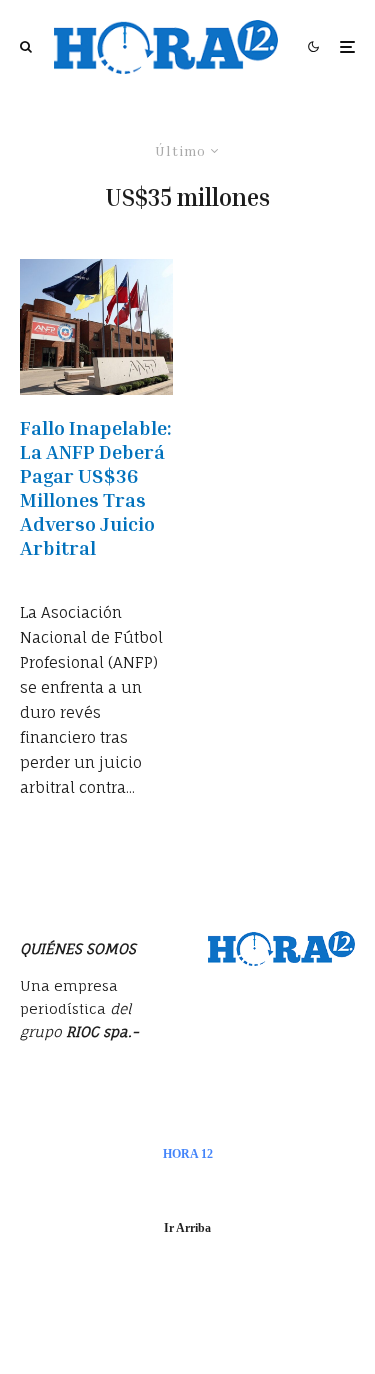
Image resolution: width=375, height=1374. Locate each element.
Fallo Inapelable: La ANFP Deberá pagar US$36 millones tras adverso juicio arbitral (96, 487)
